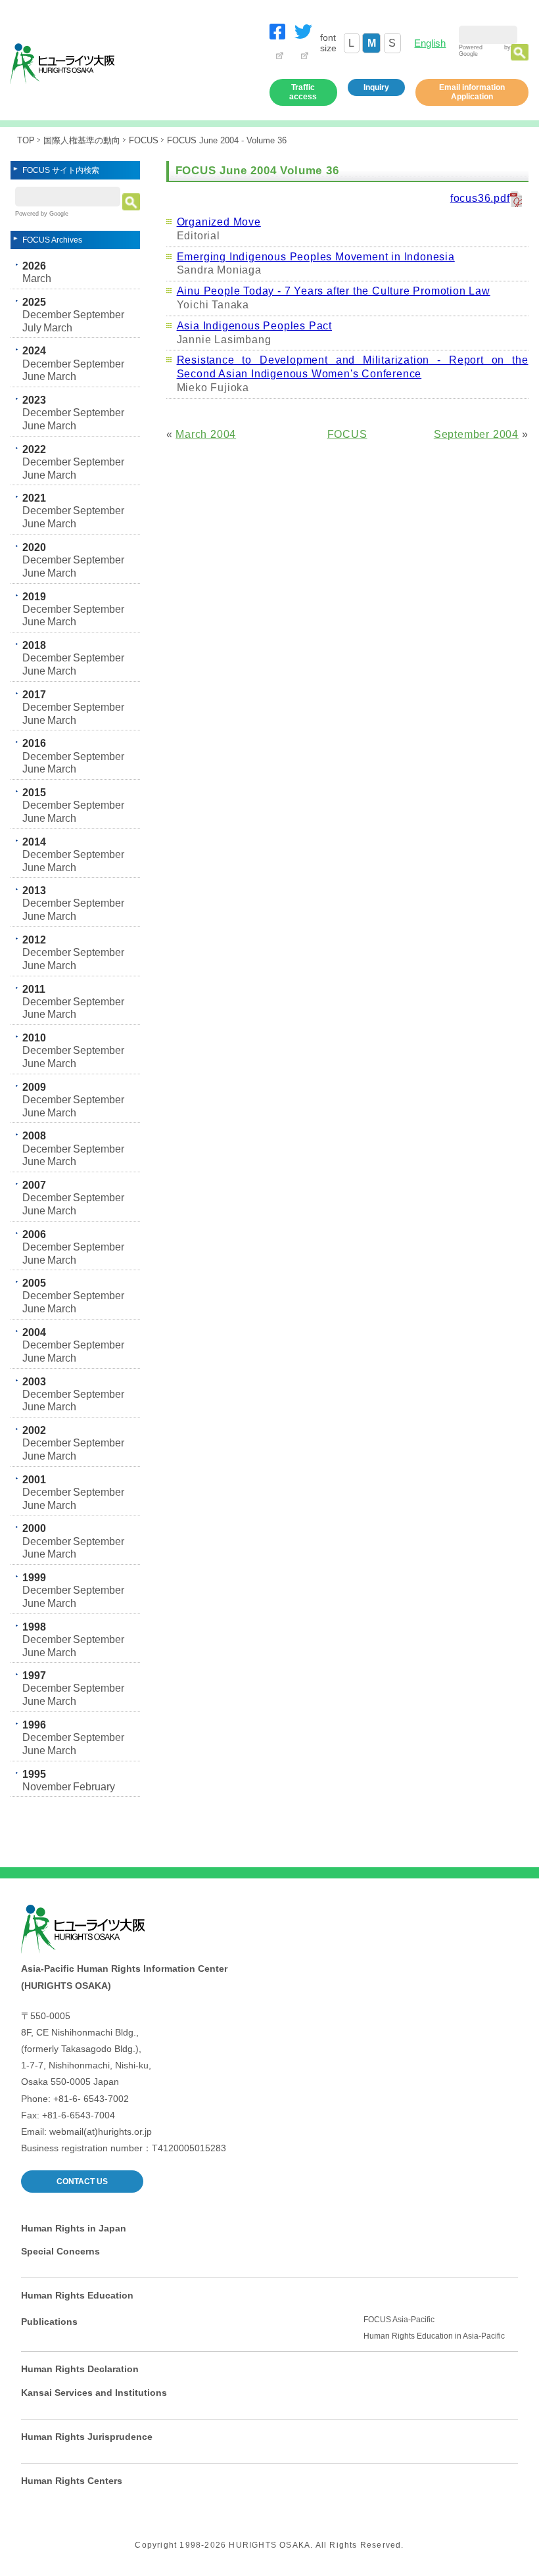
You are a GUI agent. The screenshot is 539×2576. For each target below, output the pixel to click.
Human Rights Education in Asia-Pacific (434, 2336)
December (47, 315)
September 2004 (476, 434)
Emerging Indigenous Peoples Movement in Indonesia (316, 257)
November (47, 1787)
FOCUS (144, 140)
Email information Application (472, 92)
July (32, 328)
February (94, 1787)
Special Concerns (60, 2251)
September (99, 315)
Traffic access (303, 92)
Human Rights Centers (72, 2481)
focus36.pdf (480, 198)
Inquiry (376, 87)
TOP (26, 140)
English (430, 43)
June (34, 376)
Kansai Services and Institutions (94, 2393)
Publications (49, 2322)
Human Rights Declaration (80, 2369)
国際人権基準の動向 (82, 140)
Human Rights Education (77, 2295)
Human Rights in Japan (74, 2228)
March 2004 (206, 434)
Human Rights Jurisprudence (87, 2437)
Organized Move (219, 222)
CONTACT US (82, 2182)
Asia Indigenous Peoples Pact (254, 326)
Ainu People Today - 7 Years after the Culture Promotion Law (334, 291)
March (37, 278)
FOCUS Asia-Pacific (399, 2320)
